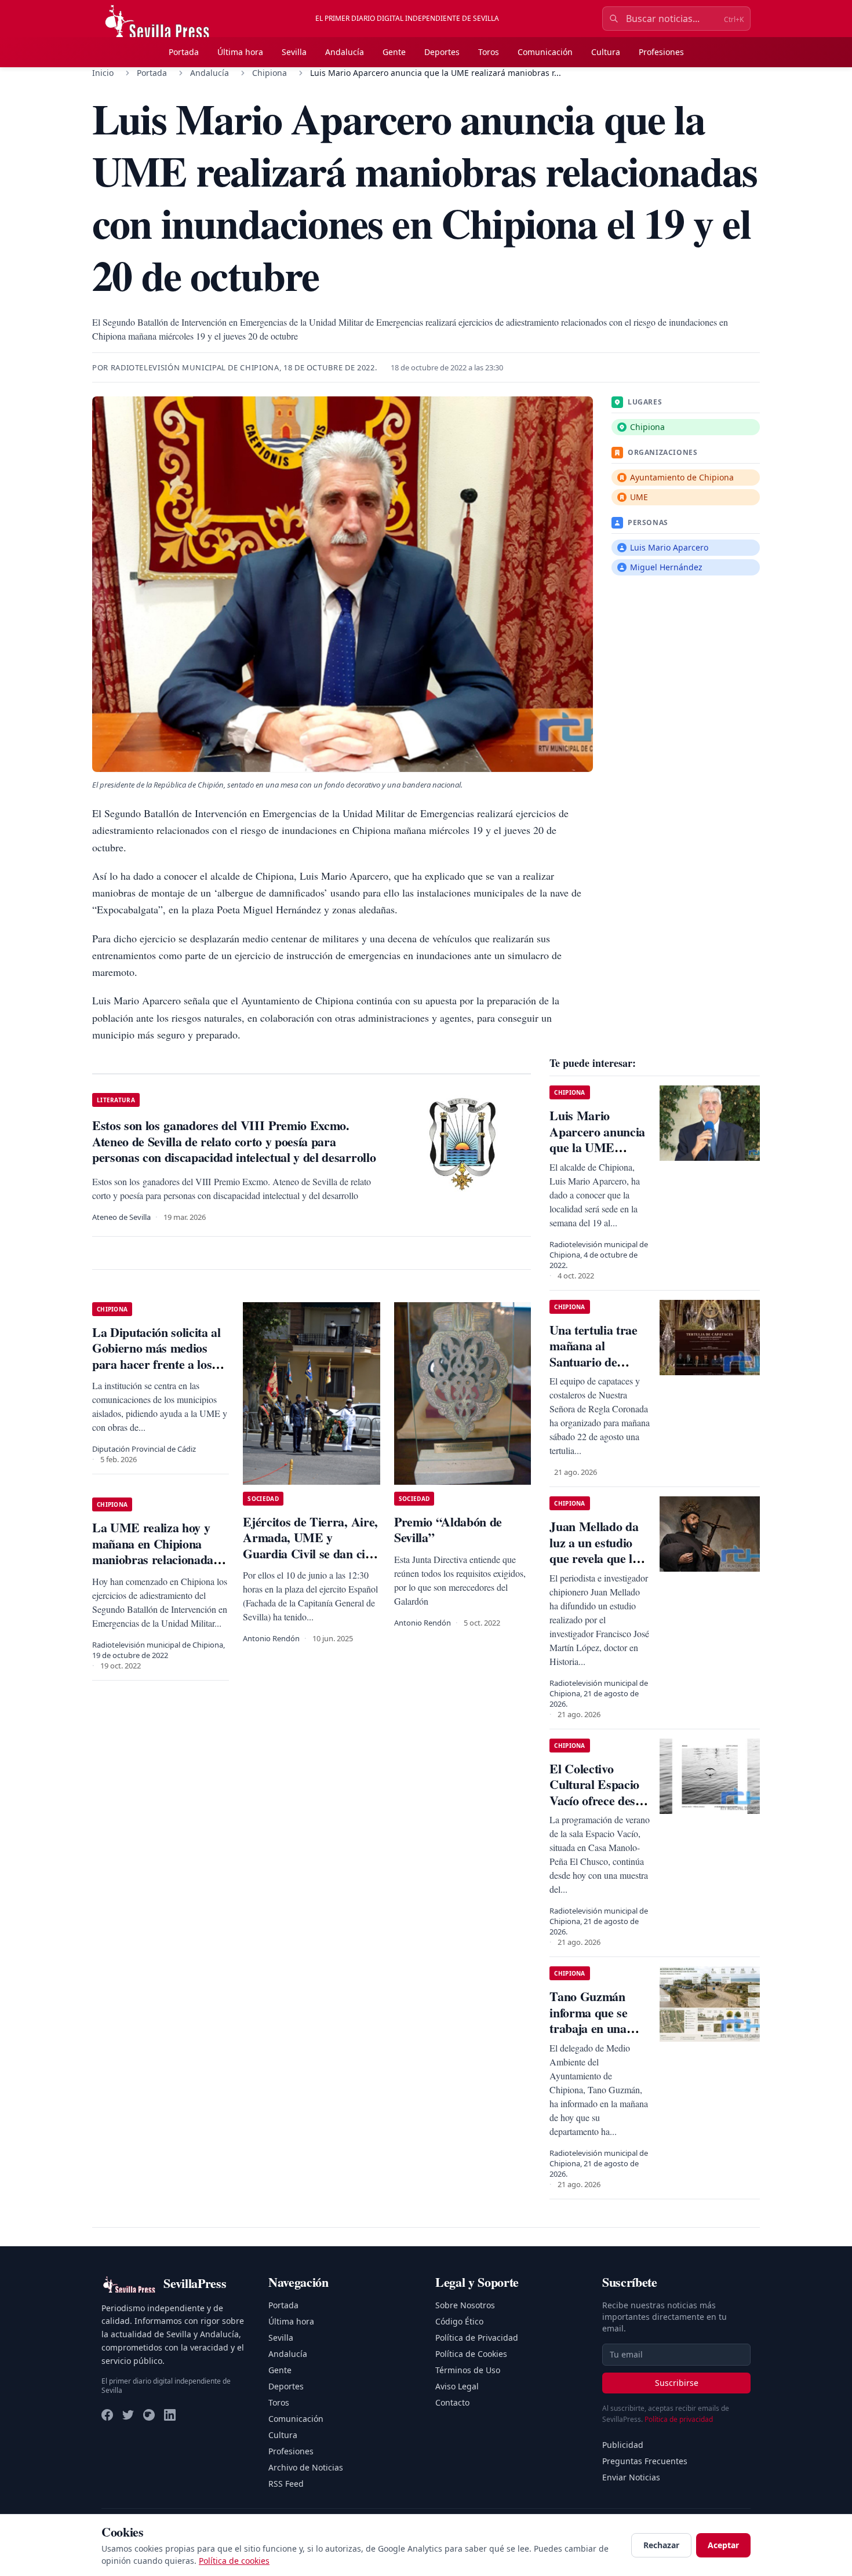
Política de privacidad (679, 2419)
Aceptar (723, 2545)
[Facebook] (107, 2415)
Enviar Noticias (631, 2477)
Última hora (240, 52)
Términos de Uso (468, 2370)
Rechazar (661, 2545)
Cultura (606, 52)
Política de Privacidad (477, 2338)
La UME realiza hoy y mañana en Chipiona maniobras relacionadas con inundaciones (155, 1551)
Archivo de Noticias (306, 2467)
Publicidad (623, 2445)
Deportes (442, 52)
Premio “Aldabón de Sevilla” (448, 1530)
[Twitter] (128, 2415)
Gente (394, 52)
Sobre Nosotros (465, 2305)
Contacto (452, 2402)
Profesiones (661, 52)
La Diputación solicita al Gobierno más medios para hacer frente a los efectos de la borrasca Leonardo (156, 1364)
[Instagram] (149, 2415)
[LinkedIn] (170, 2415)
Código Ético (459, 2321)
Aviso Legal (457, 2386)
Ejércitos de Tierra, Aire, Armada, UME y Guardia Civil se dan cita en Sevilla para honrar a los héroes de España (310, 1553)
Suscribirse (677, 2383)
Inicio (103, 73)
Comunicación (545, 52)
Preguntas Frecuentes (645, 2461)
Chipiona (270, 73)
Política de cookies (234, 2561)
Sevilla (294, 52)
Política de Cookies (471, 2354)
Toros (489, 52)
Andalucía (345, 52)
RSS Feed (286, 2484)
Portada (184, 52)
